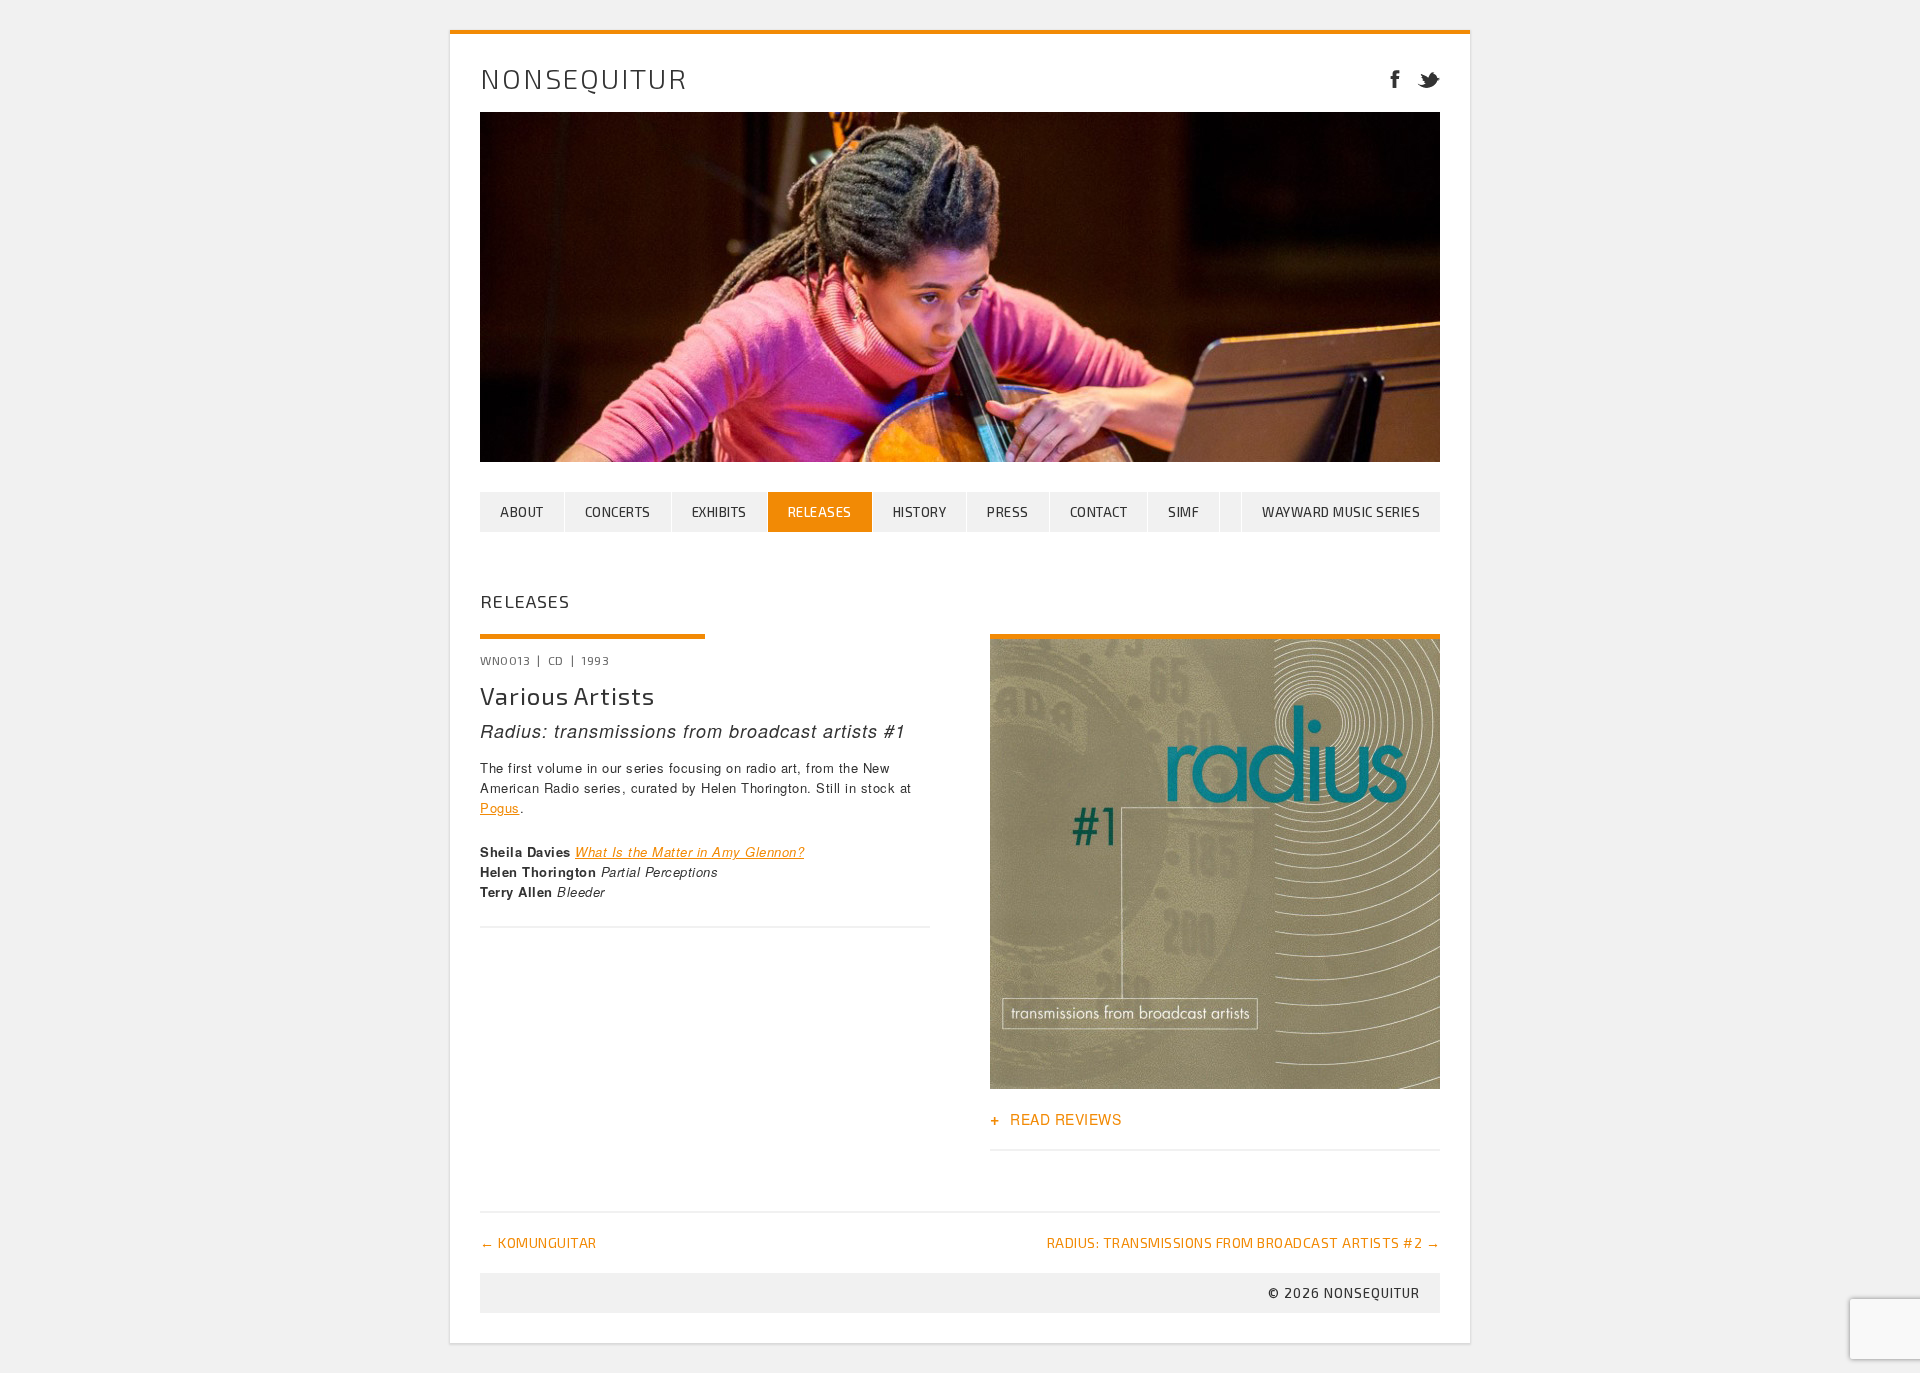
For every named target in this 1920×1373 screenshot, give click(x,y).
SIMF (1183, 512)
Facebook (1395, 78)
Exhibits (719, 512)
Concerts (618, 512)
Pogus (500, 807)
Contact (1099, 512)
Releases (820, 512)
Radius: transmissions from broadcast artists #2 (1244, 1242)
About (522, 512)
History (920, 512)
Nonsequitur (584, 78)
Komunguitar (538, 1242)
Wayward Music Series (1341, 512)
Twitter (1425, 78)
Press (1008, 512)
